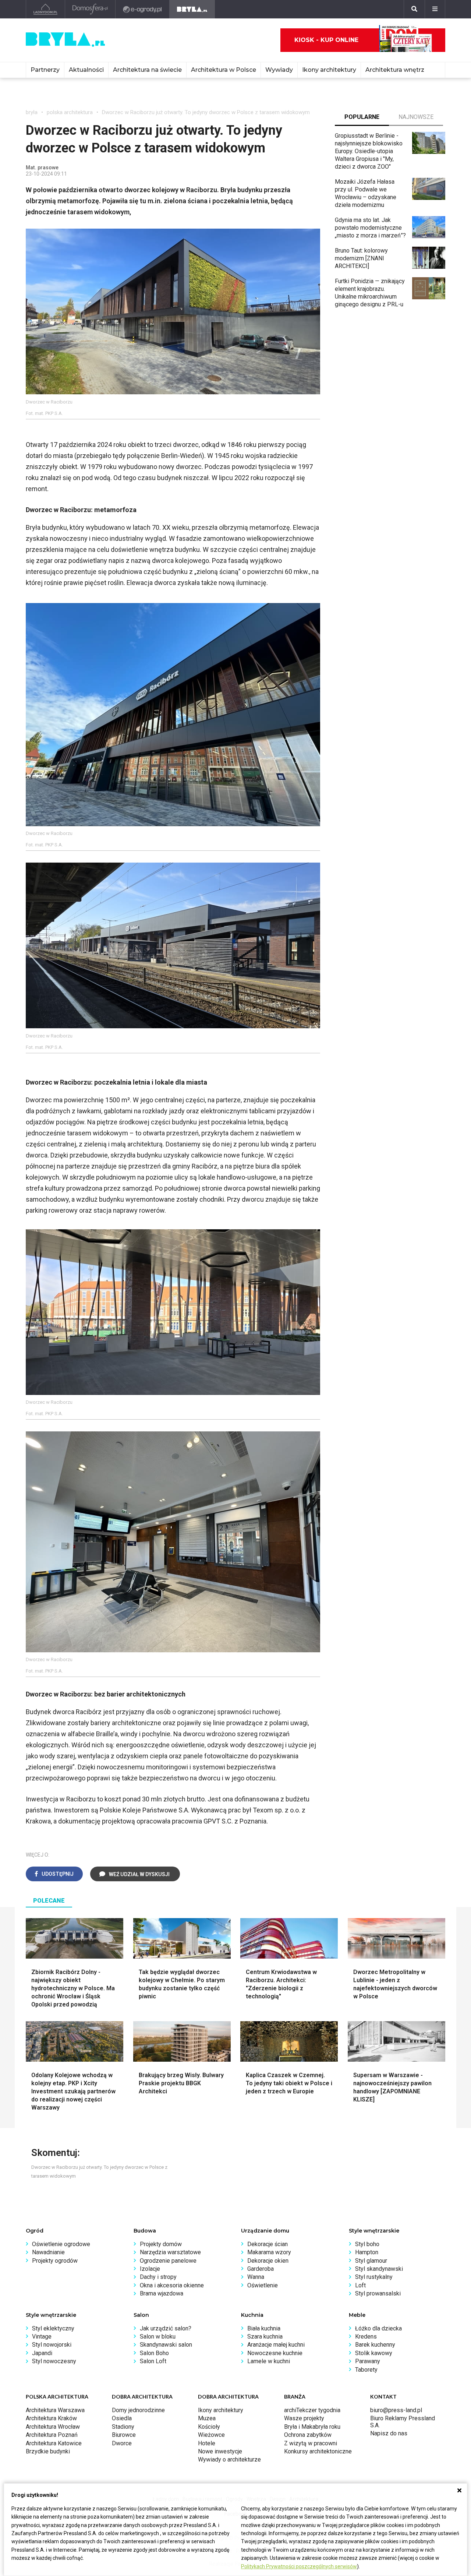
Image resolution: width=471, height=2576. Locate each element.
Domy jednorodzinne (138, 2410)
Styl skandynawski (379, 2269)
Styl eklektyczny (53, 2328)
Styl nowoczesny (54, 2361)
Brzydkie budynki (48, 2451)
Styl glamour (371, 2261)
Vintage (42, 2337)
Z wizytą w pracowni (311, 2443)
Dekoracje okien (268, 2261)
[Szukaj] (414, 9)
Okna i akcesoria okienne (172, 2285)
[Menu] (435, 9)
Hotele (207, 2443)
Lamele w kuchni (269, 2361)
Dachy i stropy (158, 2277)
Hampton (367, 2252)
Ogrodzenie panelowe (168, 2261)
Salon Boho (154, 2353)
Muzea (207, 2418)
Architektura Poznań (52, 2435)
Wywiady (279, 70)
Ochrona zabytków (308, 2435)
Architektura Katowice (54, 2443)
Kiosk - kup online (326, 40)
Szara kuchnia (265, 2337)
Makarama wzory (269, 2252)
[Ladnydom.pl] (45, 9)
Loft (360, 2285)
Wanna (256, 2277)
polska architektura (70, 112)
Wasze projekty (304, 2418)
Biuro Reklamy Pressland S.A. (403, 2422)
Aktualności (86, 70)
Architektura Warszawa (55, 2410)
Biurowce (124, 2435)
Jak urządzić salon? (166, 2328)
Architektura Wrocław (53, 2427)
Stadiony (123, 2427)
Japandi (42, 2353)
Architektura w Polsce (224, 70)
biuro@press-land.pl (396, 2410)
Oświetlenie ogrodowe (61, 2244)
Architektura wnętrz (395, 70)
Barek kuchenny (375, 2345)
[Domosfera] (90, 9)
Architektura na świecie (147, 70)
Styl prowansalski (378, 2293)
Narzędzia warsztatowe (170, 2252)
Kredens (366, 2337)
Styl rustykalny (374, 2277)
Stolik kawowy (374, 2353)
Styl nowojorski (52, 2345)
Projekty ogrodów (55, 2261)
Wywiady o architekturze (229, 2459)
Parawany (368, 2361)
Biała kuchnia (264, 2328)
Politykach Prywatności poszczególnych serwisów (299, 2566)
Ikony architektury (329, 70)
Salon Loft (153, 2361)
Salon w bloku (158, 2337)
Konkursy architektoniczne (318, 2451)
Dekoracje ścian (268, 2244)
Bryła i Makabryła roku (312, 2427)
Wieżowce (211, 2435)
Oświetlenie (263, 2285)
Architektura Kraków (51, 2418)
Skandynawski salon (166, 2345)
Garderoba (261, 2269)
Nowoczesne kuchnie (275, 2353)
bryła (32, 112)
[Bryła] (192, 9)
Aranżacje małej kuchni (276, 2345)
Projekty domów (161, 2244)
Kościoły (209, 2427)
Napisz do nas (389, 2433)
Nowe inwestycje (220, 2451)
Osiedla (122, 2418)
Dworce (122, 2443)
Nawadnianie (48, 2252)
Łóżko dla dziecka (378, 2328)
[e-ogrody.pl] (143, 9)
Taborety (366, 2370)
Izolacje (150, 2269)
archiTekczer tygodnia (312, 2410)
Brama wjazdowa (162, 2293)
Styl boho (367, 2244)
